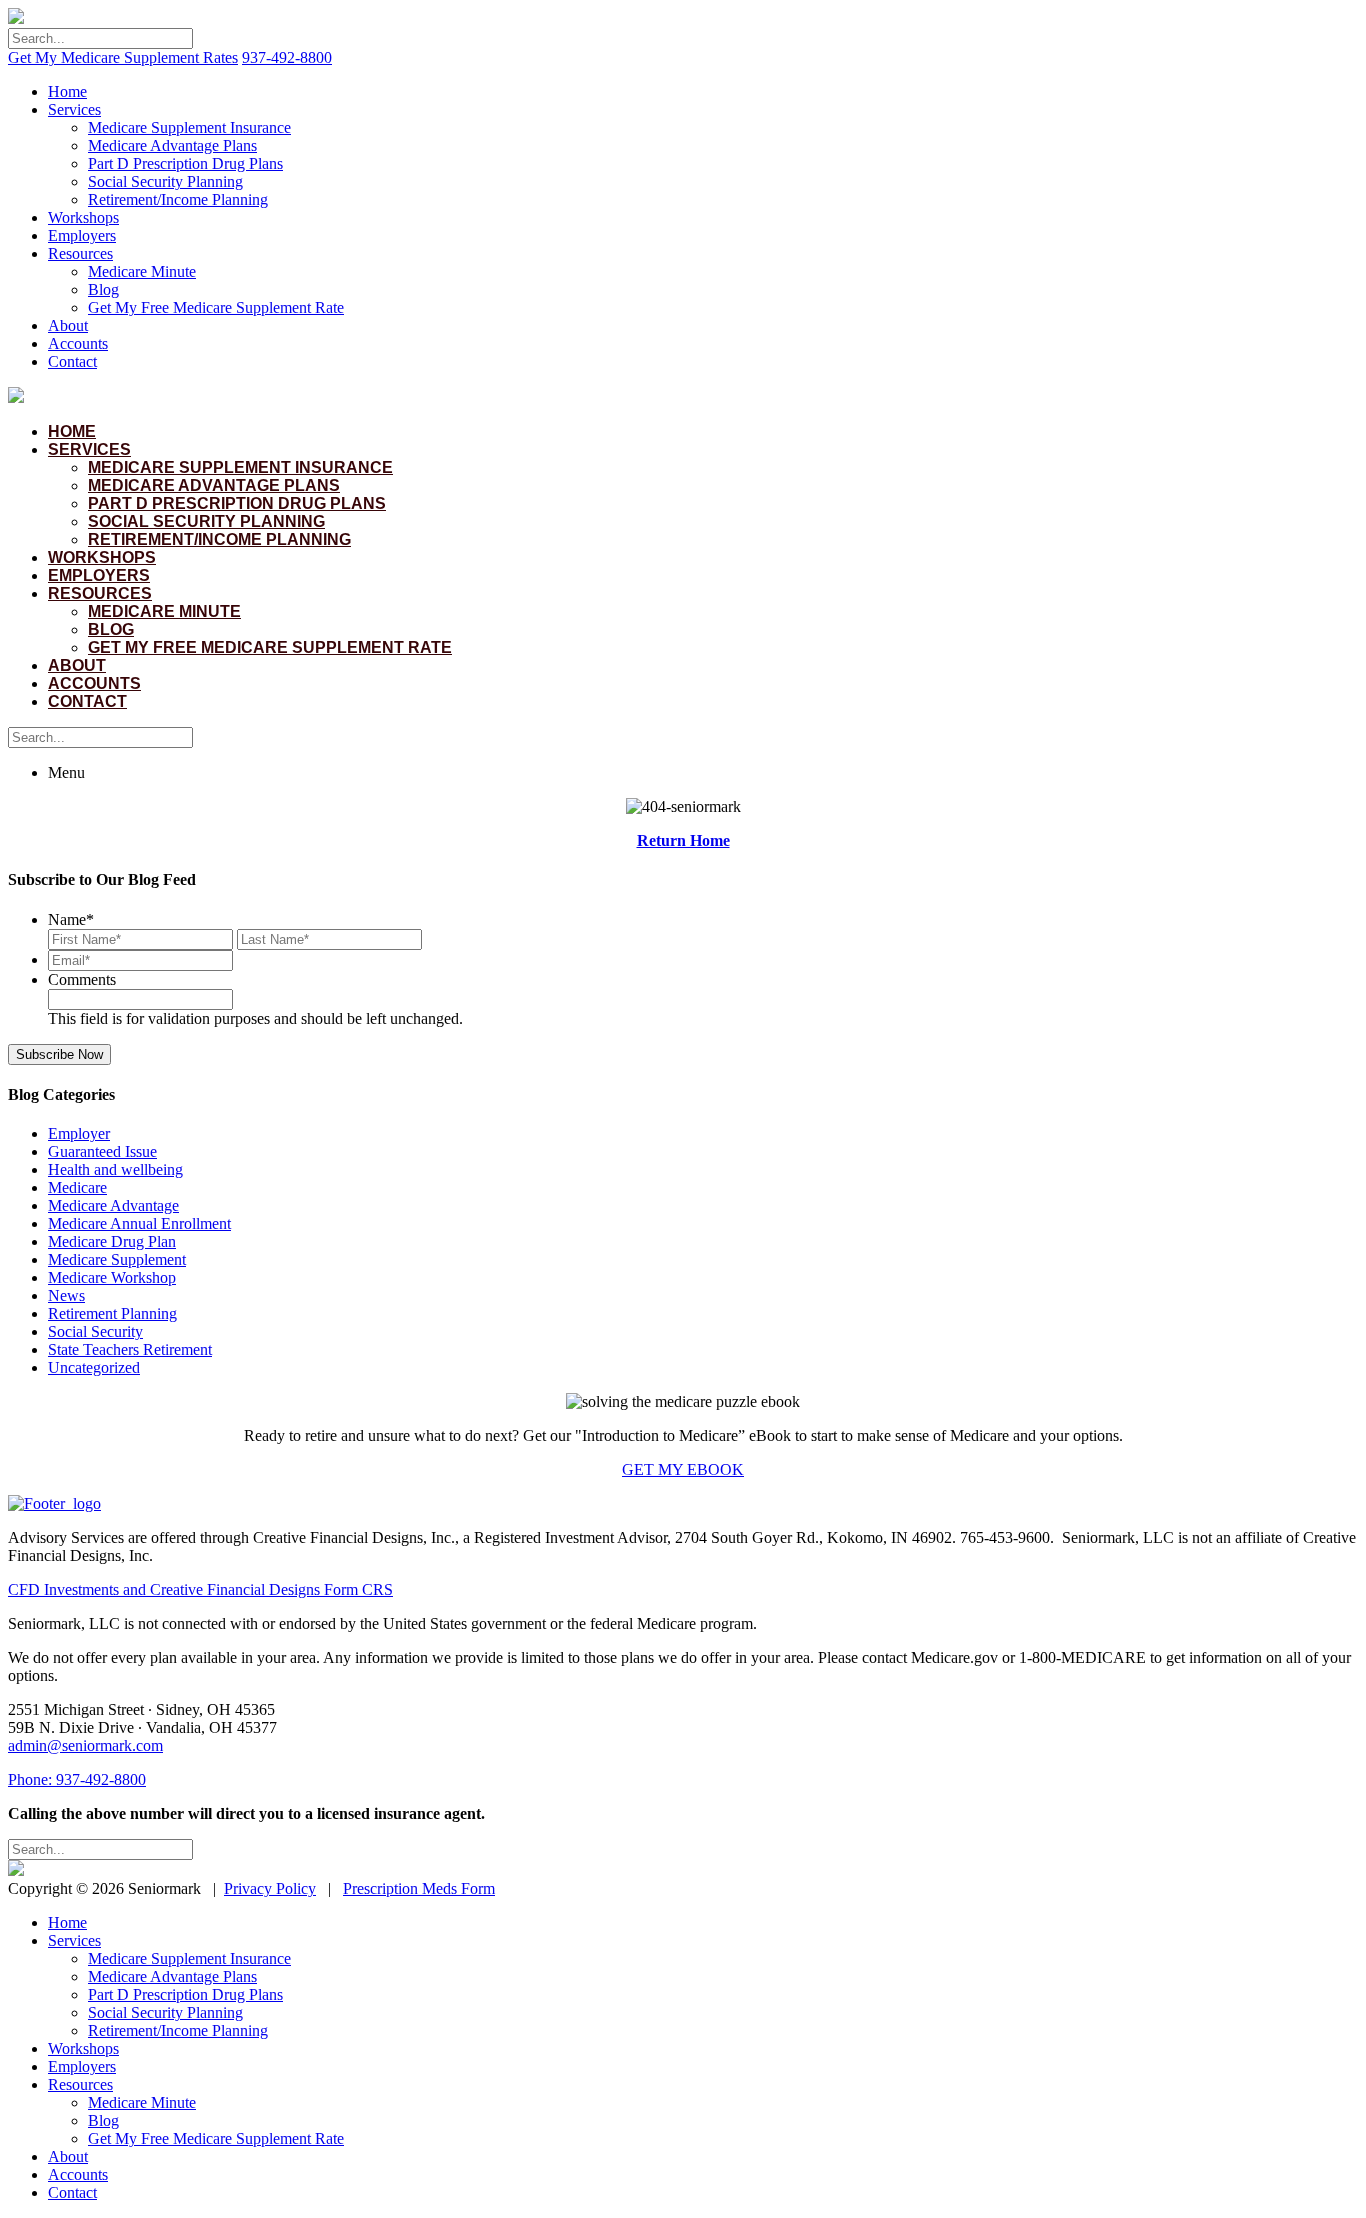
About (68, 325)
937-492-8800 (287, 57)
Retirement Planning (112, 1313)
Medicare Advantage (113, 1205)
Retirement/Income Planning (178, 199)
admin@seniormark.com (85, 1745)
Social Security (95, 1331)
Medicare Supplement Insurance (189, 127)
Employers (82, 235)
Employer (79, 1133)
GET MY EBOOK (683, 1469)
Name (71, 919)
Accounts (78, 343)
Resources (80, 253)
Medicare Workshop (112, 1277)
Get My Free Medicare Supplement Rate (216, 307)
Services (74, 109)
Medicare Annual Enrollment (139, 1223)
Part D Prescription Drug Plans (185, 163)
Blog (103, 289)
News (66, 1295)
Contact (72, 361)
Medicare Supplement (117, 1259)
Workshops (83, 217)
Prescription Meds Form (419, 1888)
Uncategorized (94, 1367)
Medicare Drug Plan (112, 1241)
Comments (82, 979)
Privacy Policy (270, 1888)
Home (67, 91)
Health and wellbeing (115, 1169)
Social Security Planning (165, 181)
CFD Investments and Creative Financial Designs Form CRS (200, 1589)
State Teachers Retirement (130, 1349)
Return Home (683, 840)
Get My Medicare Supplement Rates (123, 57)
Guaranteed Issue (102, 1151)
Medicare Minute (142, 271)
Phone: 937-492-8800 (77, 1779)
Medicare (77, 1187)
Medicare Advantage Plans (172, 145)
